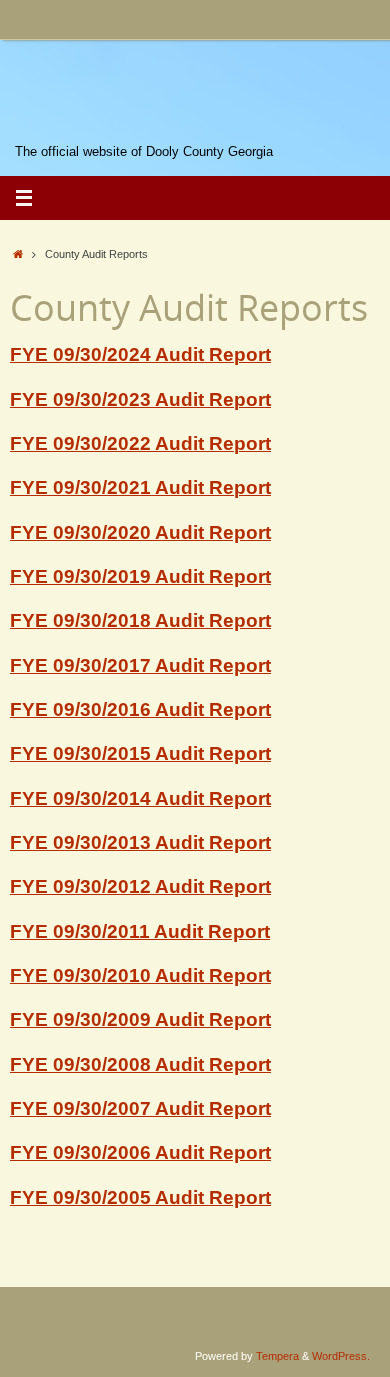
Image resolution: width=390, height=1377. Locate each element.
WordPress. (341, 1356)
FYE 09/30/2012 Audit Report (140, 886)
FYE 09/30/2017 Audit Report (140, 665)
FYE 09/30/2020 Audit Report (140, 532)
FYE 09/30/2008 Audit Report (140, 1064)
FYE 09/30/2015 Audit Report (140, 753)
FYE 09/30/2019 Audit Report (140, 576)
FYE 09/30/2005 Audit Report (140, 1197)
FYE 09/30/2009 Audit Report (140, 1019)
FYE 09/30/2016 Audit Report (140, 709)
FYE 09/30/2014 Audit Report (140, 798)
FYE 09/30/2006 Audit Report (140, 1152)
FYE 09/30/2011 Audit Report (140, 931)
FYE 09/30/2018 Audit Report (140, 620)
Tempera (277, 1356)
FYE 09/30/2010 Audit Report (140, 975)
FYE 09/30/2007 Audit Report (140, 1108)
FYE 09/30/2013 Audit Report (140, 842)
